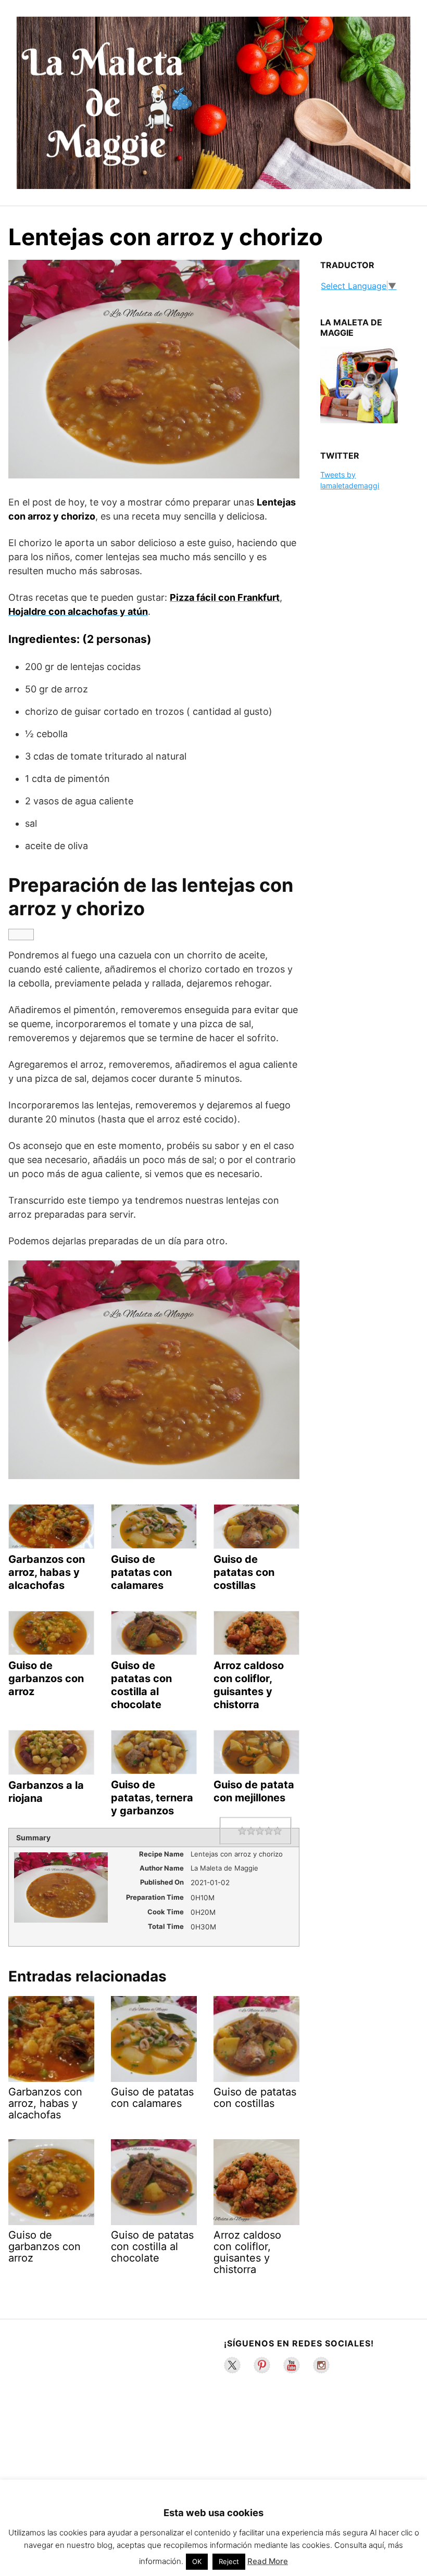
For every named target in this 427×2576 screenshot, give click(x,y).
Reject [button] (229, 2561)
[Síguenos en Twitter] (232, 2365)
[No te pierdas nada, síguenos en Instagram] (321, 2365)
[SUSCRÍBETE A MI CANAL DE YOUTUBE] (292, 2365)
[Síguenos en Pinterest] (262, 2365)
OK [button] (197, 2561)
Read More (268, 2561)
